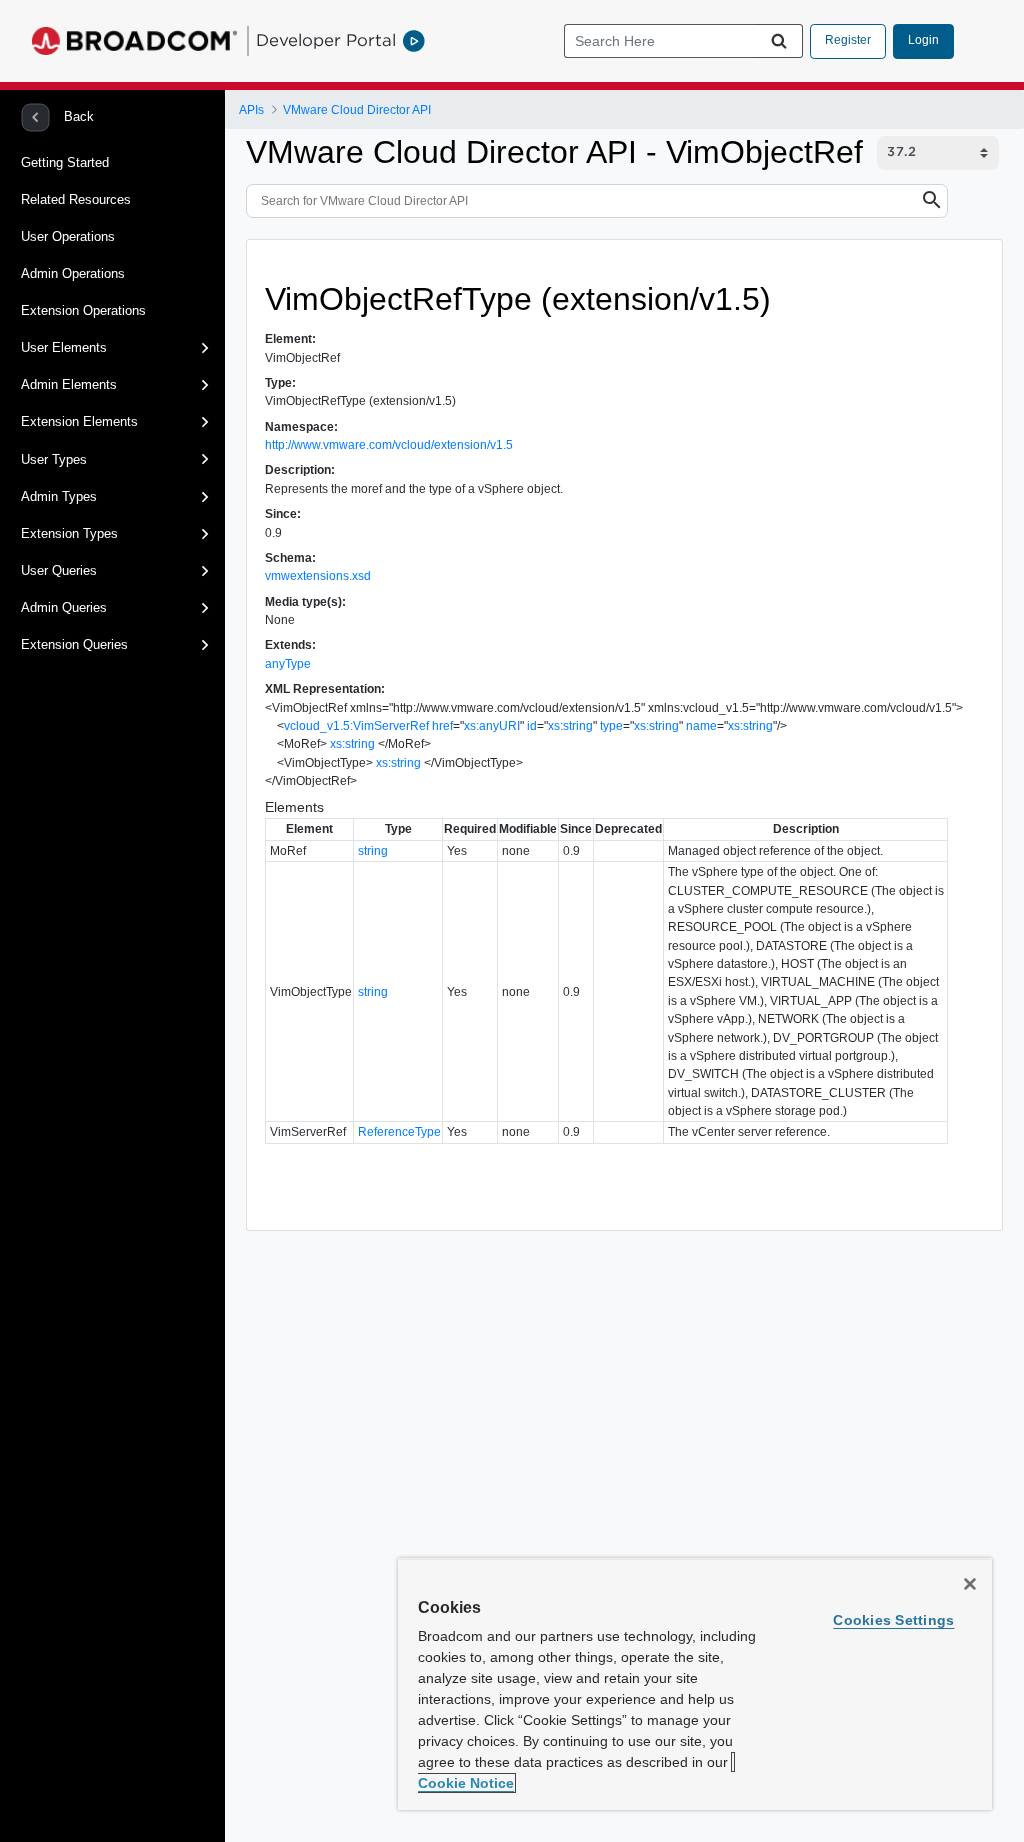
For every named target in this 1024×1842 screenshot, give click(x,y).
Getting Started (65, 162)
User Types (54, 459)
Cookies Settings (893, 1620)
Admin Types (59, 496)
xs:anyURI (492, 726)
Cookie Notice (466, 1783)
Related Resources (76, 199)
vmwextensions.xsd (318, 576)
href (442, 726)
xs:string (570, 726)
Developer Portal (326, 40)
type (611, 726)
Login (923, 40)
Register (848, 40)
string (373, 851)
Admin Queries (64, 607)
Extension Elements (79, 421)
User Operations (68, 236)
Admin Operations (73, 273)
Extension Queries (74, 644)
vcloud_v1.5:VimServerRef (356, 726)
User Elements (64, 347)
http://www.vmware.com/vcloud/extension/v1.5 (389, 445)
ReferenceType (399, 1132)
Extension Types (69, 533)
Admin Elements (69, 384)
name (701, 726)
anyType (288, 664)
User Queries (59, 570)
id (532, 726)
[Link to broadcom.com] (134, 41)
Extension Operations (83, 310)
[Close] (970, 1584)
